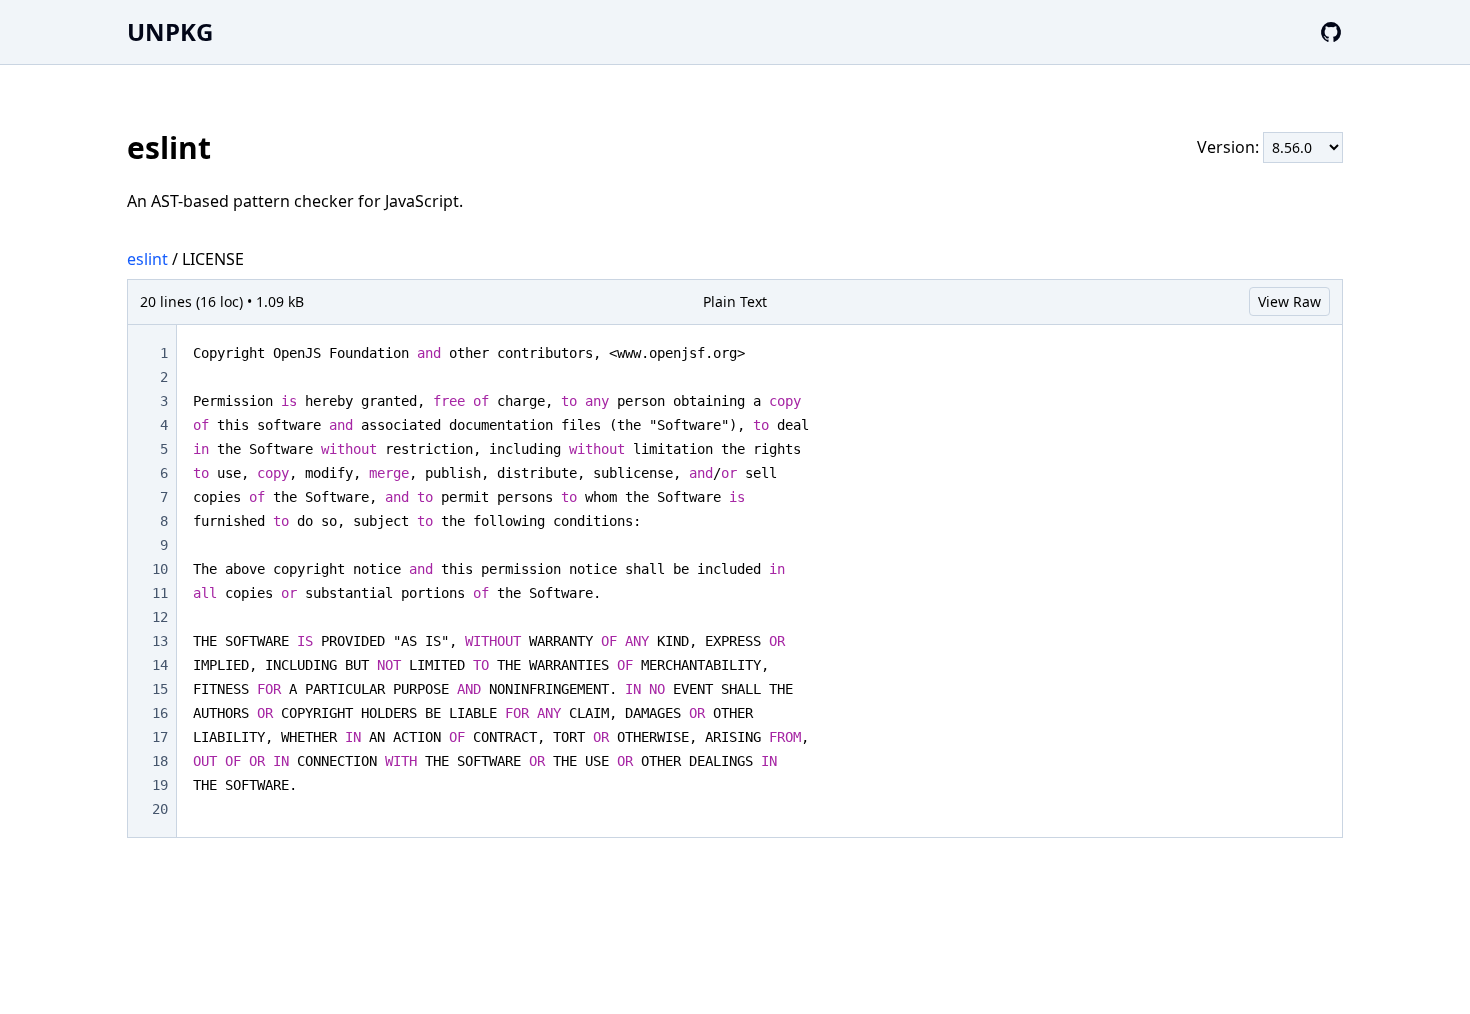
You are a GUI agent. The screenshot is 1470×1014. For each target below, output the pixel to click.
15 (160, 689)
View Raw (1289, 301)
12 (160, 617)
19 (160, 785)
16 (160, 713)
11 (160, 593)
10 (160, 569)
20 (160, 809)
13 (160, 641)
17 (160, 737)
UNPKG (170, 31)
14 (160, 665)
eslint (147, 259)
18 (160, 761)
